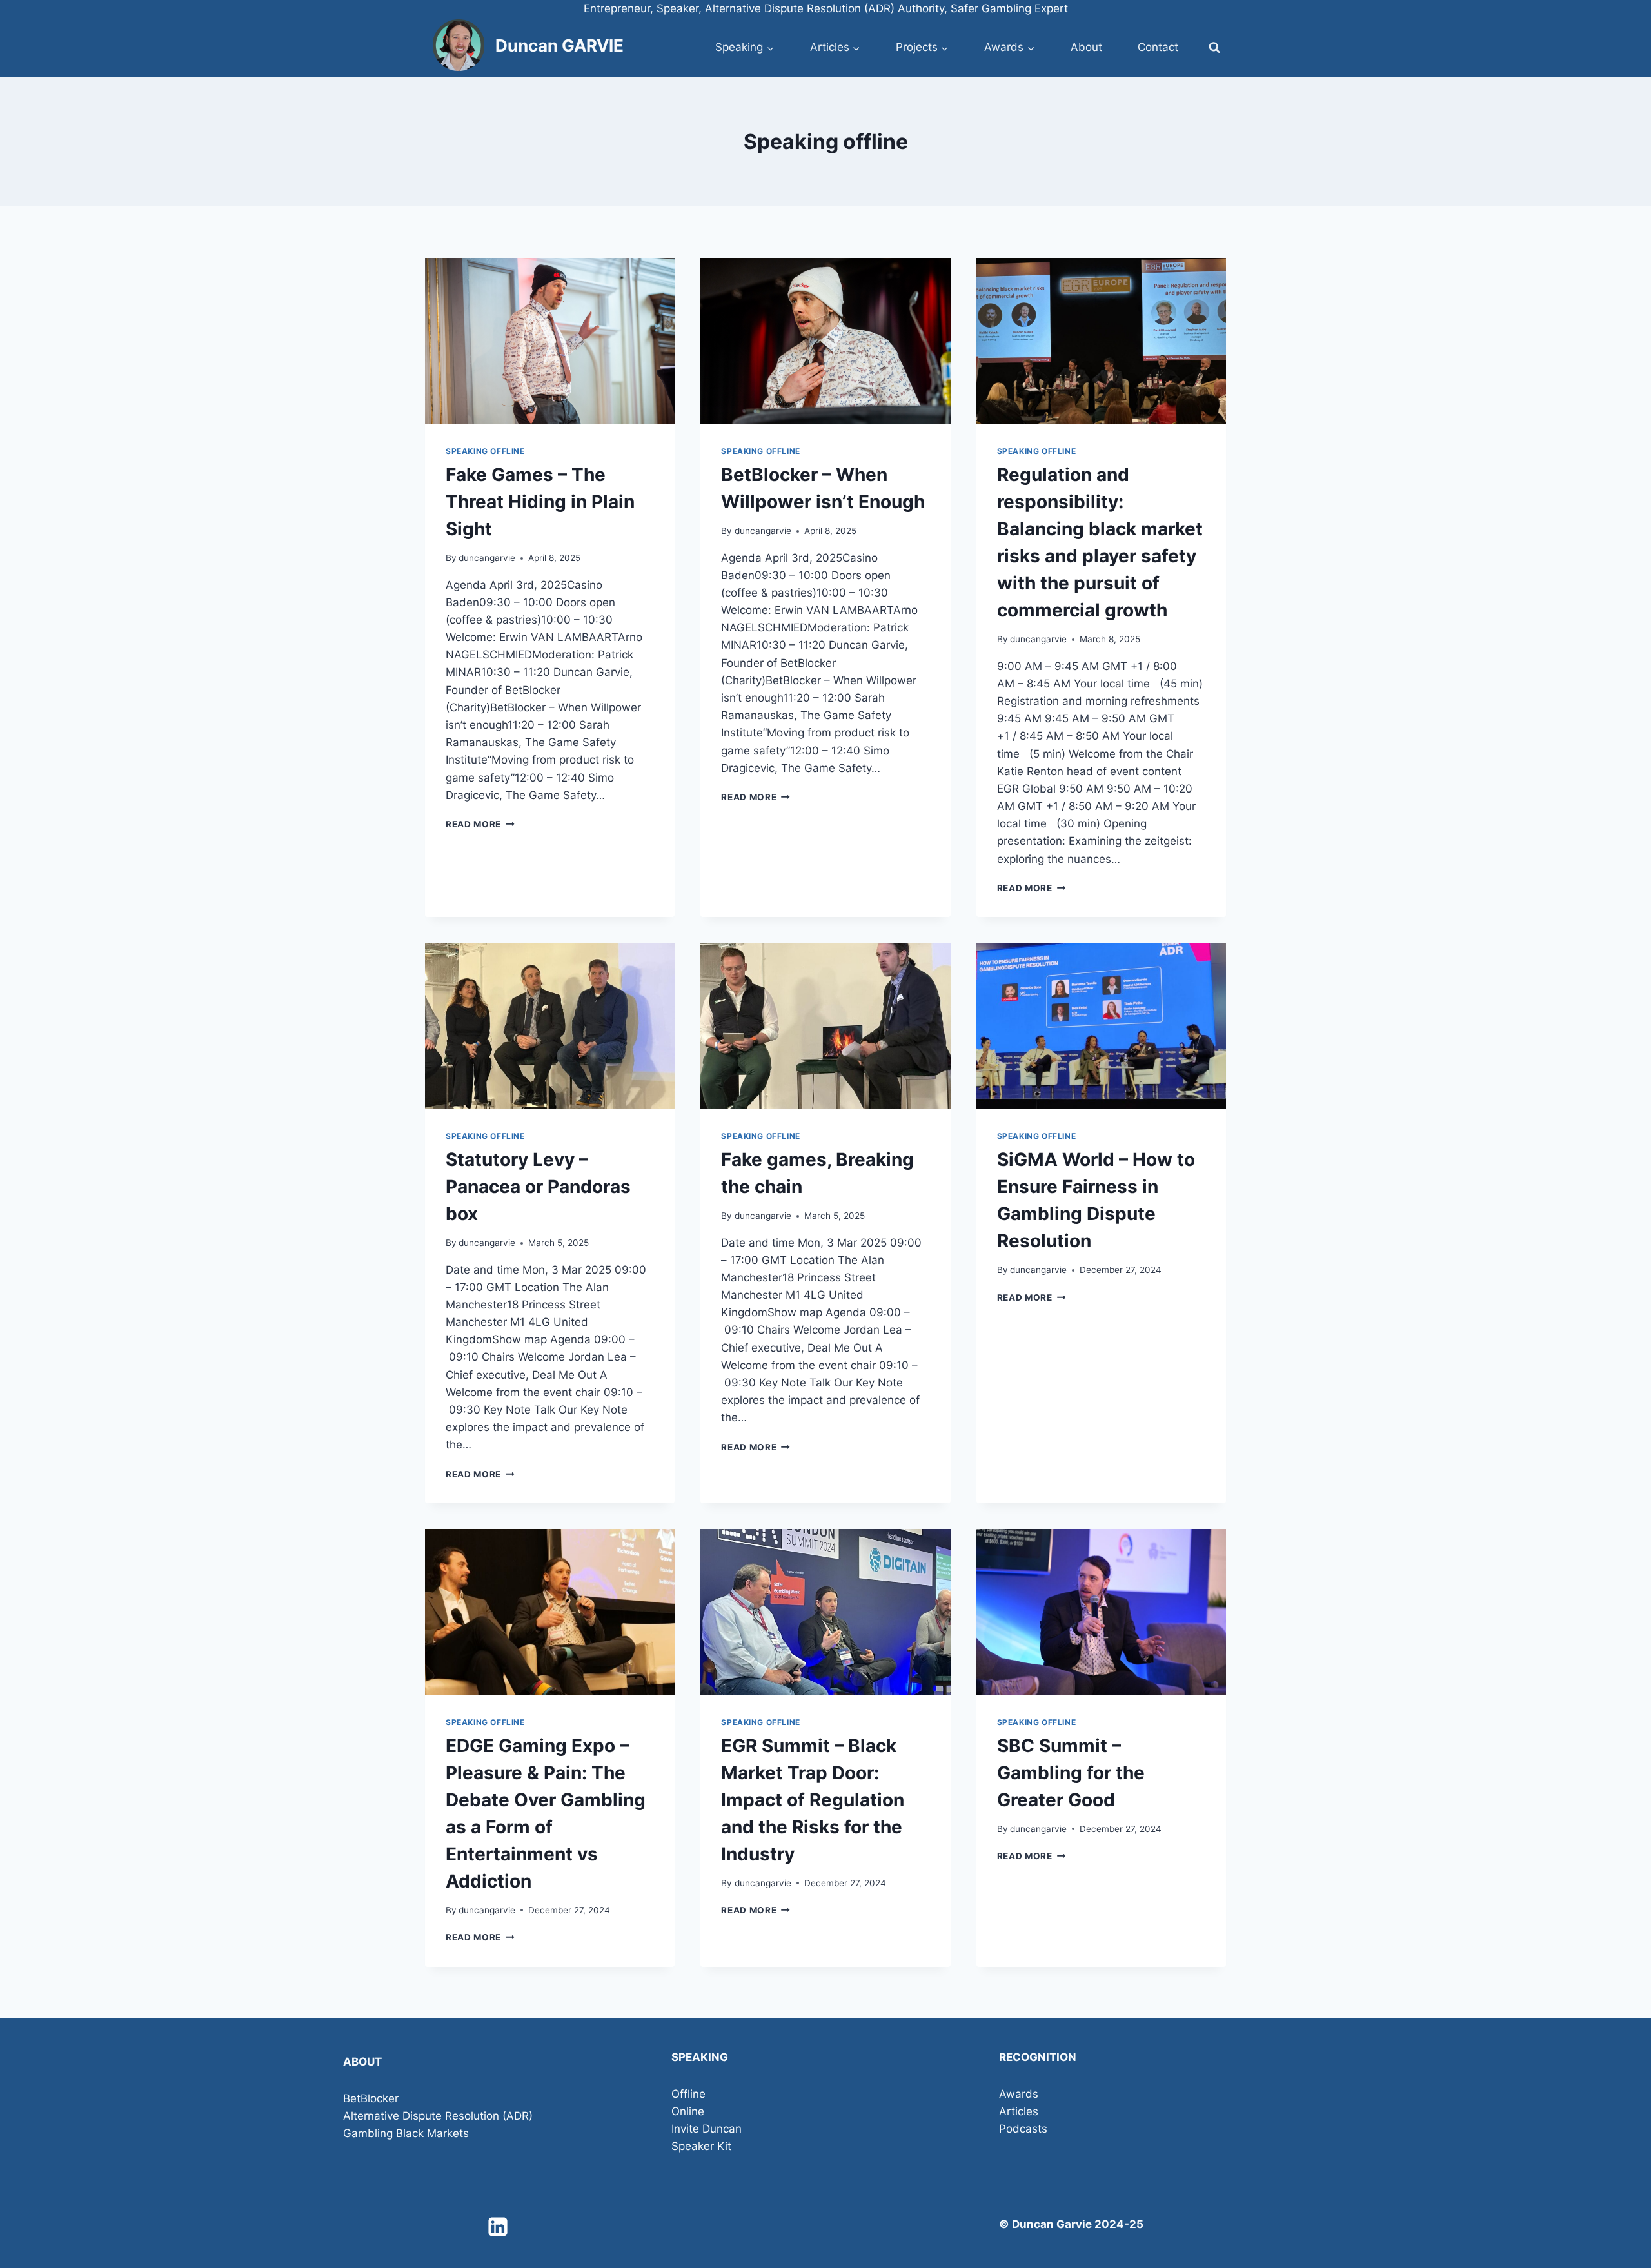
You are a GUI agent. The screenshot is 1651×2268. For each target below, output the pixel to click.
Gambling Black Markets (406, 2133)
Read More (480, 824)
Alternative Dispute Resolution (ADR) (438, 2116)
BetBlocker (371, 2098)
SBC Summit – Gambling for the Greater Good (1071, 1773)
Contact (1158, 47)
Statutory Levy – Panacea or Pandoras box (538, 1187)
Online (688, 2111)
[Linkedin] (498, 2227)
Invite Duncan (707, 2129)
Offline (688, 2094)
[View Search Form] (1214, 48)
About (1086, 47)
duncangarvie (487, 558)
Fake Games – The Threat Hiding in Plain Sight (540, 502)
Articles (1019, 2111)
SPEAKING (700, 2057)
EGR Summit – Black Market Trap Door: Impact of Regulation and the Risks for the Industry (813, 1800)
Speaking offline (485, 451)
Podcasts (1023, 2129)
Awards (1019, 2094)
